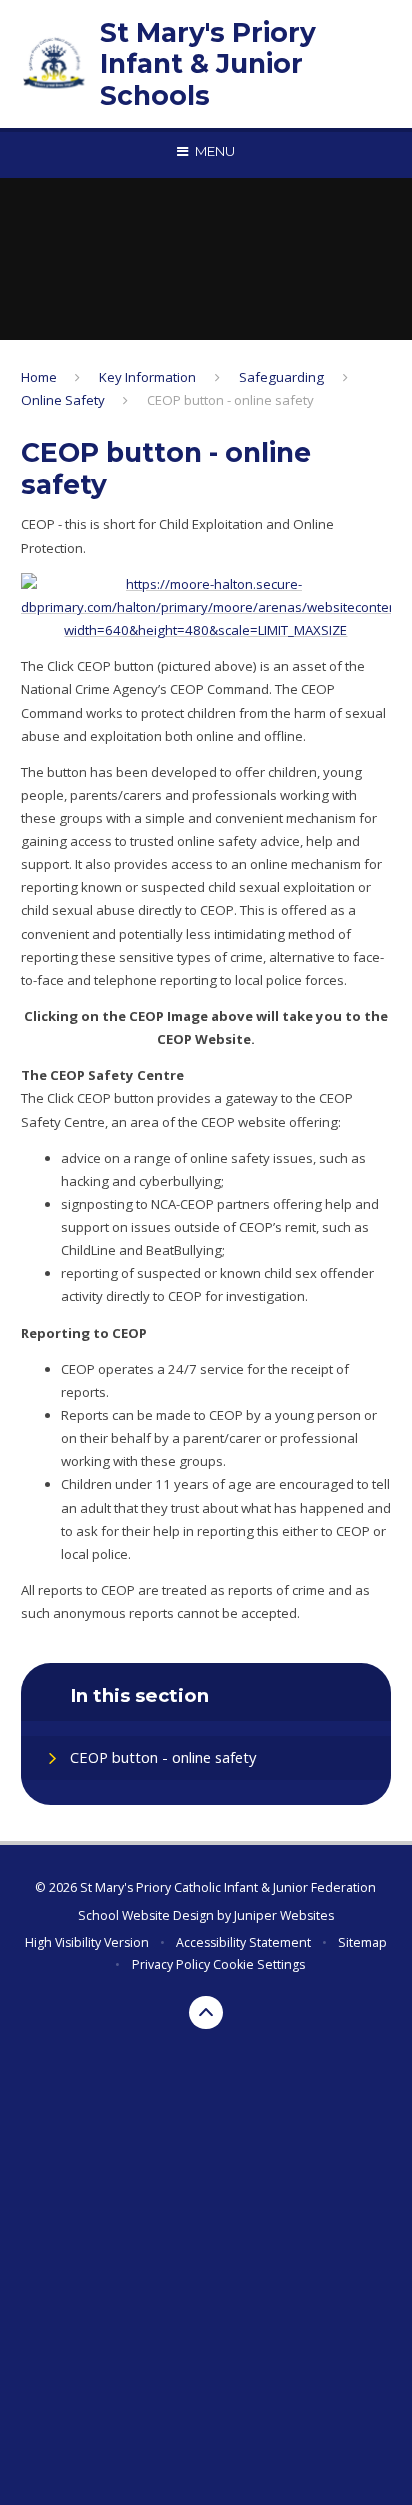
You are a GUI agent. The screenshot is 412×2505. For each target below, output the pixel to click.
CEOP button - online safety (230, 400)
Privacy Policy (171, 1964)
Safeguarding (281, 377)
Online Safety (63, 400)
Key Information (147, 377)
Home (39, 377)
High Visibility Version (87, 1942)
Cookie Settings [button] (259, 1964)
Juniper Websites (284, 1915)
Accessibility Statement (243, 1942)
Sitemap (362, 1942)
